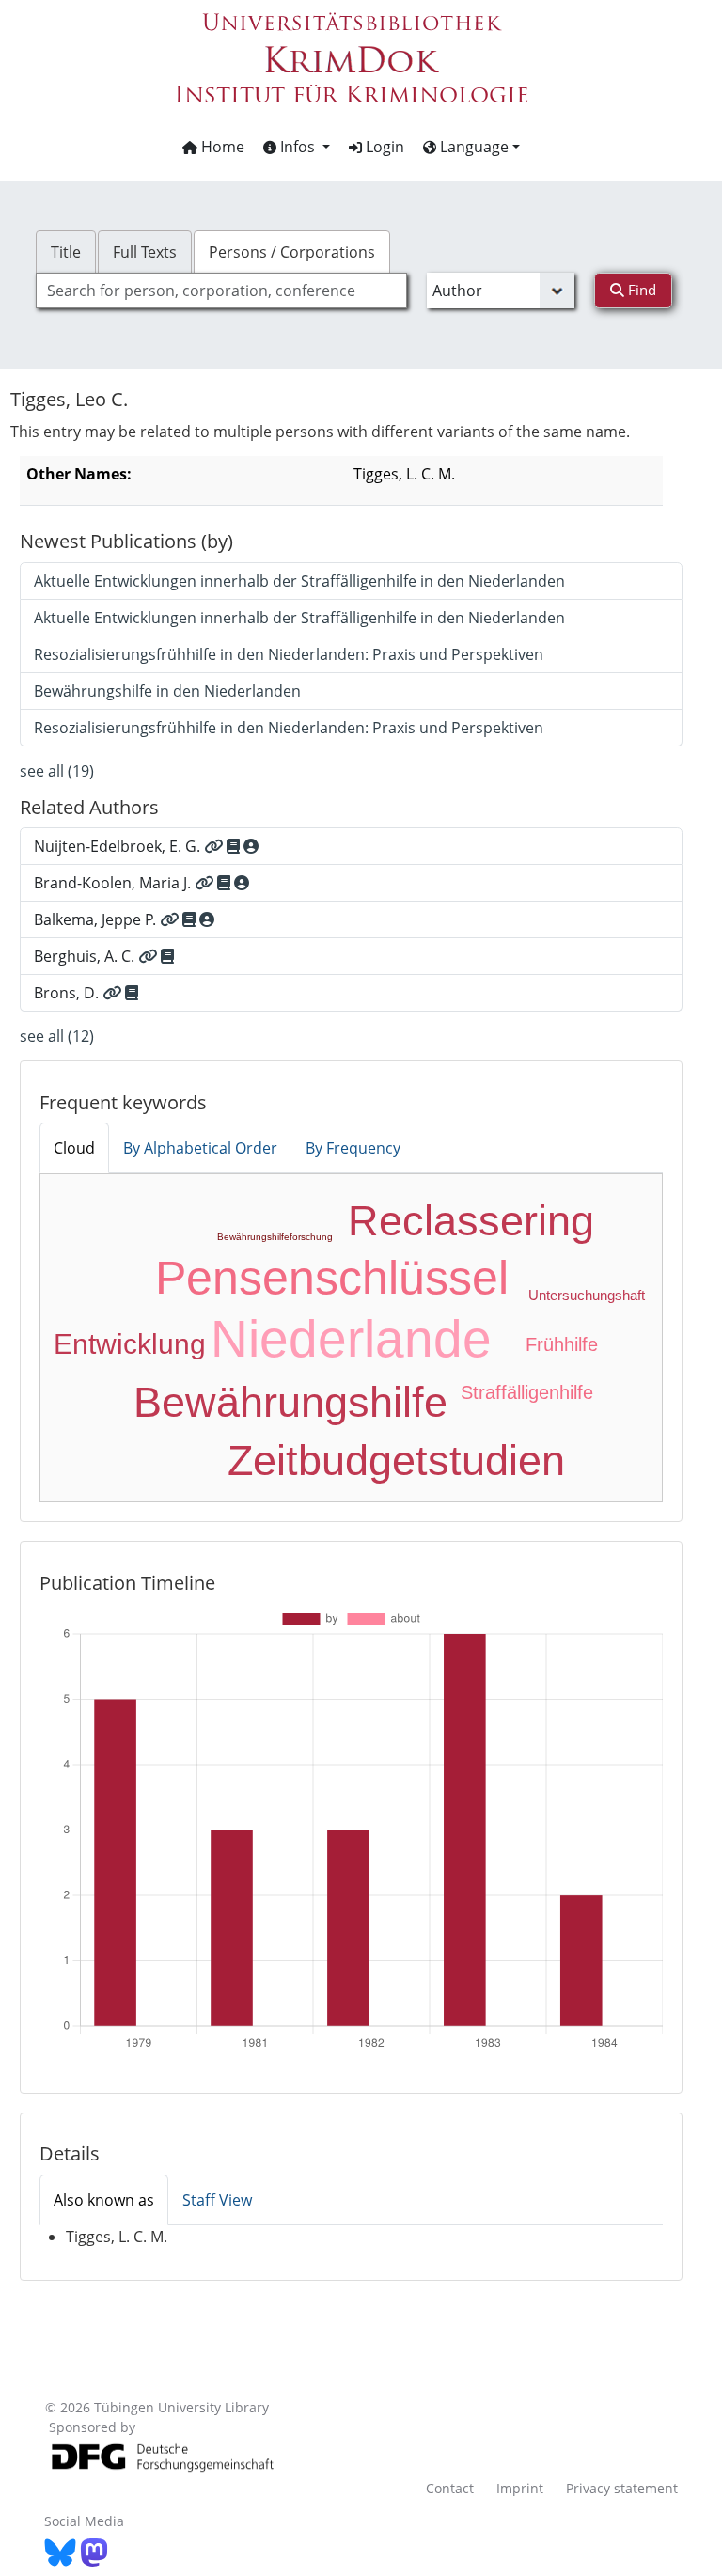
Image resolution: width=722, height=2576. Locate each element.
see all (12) (57, 1036)
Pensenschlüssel (332, 1278)
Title (66, 252)
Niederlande (351, 1339)
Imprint (520, 2488)
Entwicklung (130, 1344)
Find (640, 290)
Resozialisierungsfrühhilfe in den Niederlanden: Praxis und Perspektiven (289, 654)
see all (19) (57, 771)
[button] (297, 147)
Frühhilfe (562, 1344)
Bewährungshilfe (290, 1402)
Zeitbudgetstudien (396, 1461)
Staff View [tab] (217, 2200)
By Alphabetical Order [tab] (200, 1148)
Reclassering (471, 1221)
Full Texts (145, 252)
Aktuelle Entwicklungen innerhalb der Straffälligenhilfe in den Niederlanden (299, 581)
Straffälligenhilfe (527, 1392)
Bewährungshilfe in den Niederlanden (167, 691)
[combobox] (221, 291)
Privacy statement (622, 2488)
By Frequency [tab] (353, 1148)
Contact (450, 2488)
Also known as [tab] (104, 2200)
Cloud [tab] (74, 1148)
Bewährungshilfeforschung (275, 1237)
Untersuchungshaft (587, 1295)
